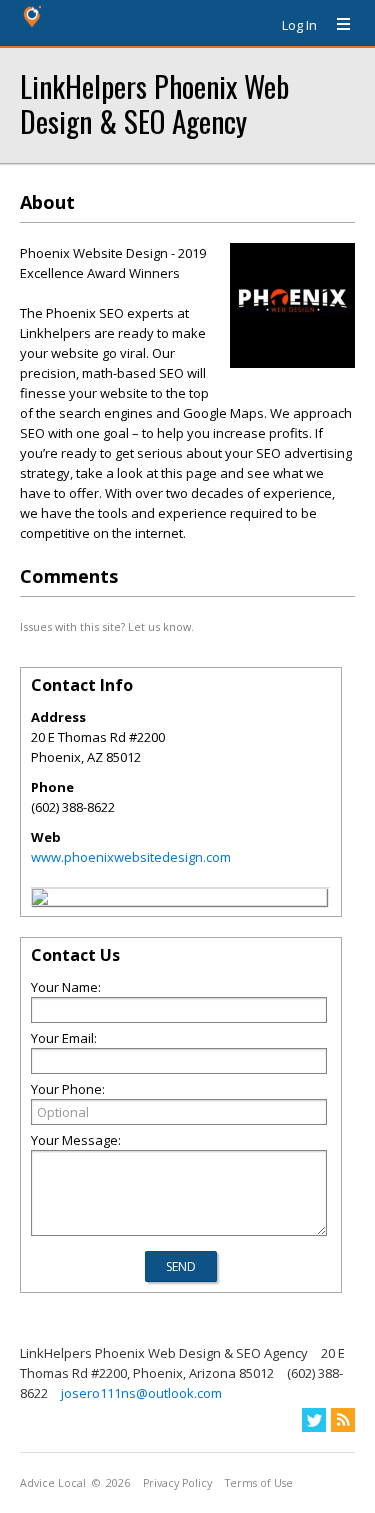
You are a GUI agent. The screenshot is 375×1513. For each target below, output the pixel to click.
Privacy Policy (177, 1483)
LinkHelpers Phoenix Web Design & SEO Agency (154, 103)
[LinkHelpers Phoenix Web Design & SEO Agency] (40, 900)
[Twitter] (314, 1420)
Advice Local (53, 1483)
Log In (299, 25)
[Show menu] (336, 25)
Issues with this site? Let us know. (107, 626)
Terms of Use (259, 1483)
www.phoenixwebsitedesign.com (131, 857)
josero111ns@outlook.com (141, 1393)
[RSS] (343, 1420)
